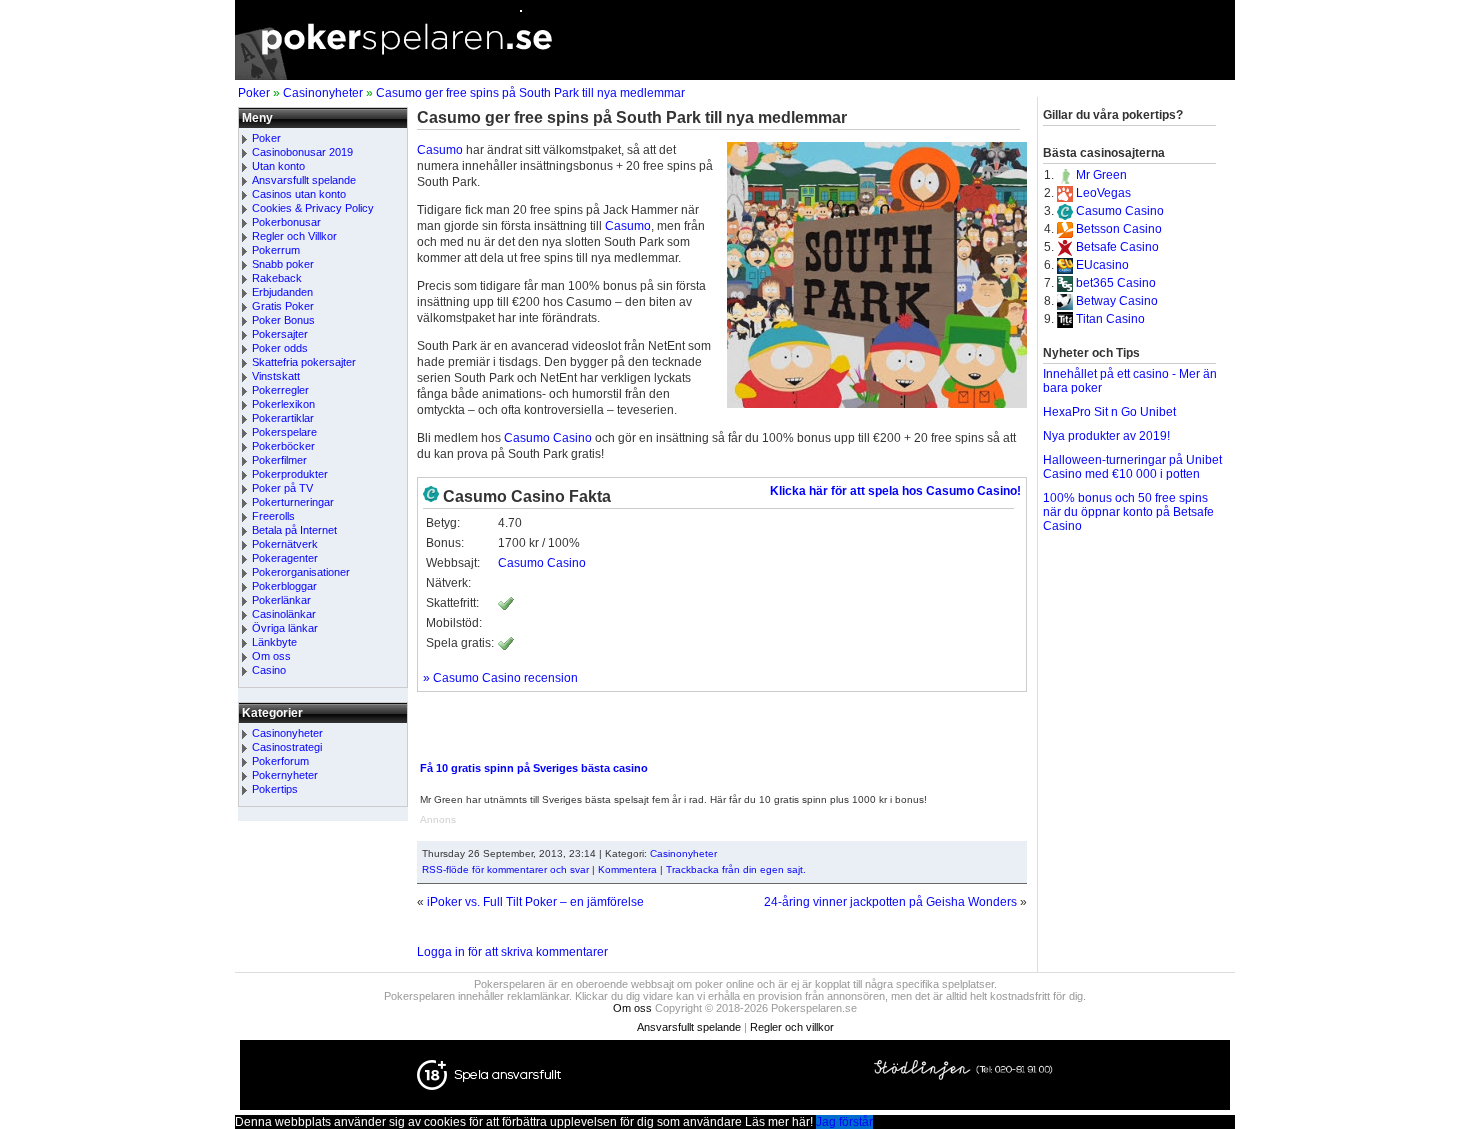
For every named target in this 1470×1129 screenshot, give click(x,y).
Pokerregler (280, 390)
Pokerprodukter (290, 474)
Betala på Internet (294, 530)
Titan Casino (1110, 319)
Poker (254, 93)
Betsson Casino (1119, 229)
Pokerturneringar (293, 502)
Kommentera (627, 869)
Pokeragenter (285, 558)
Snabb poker (283, 264)
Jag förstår (844, 1122)
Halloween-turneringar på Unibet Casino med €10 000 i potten (1132, 467)
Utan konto (278, 166)
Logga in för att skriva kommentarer (512, 952)
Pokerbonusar (286, 222)
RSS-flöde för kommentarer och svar (505, 869)
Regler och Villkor (294, 236)
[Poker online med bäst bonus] (735, 76)
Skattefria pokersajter (304, 362)
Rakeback (277, 278)
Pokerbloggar (284, 586)
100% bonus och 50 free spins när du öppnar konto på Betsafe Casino (1128, 512)
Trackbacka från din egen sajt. (736, 869)
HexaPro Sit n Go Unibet (1109, 412)
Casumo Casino (548, 438)
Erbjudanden (282, 292)
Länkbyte (274, 642)
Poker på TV (282, 488)
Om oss (271, 656)
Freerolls (273, 516)
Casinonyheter (323, 93)
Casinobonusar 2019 (302, 152)
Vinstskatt (276, 376)
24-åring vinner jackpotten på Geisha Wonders (890, 902)
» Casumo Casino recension (500, 678)
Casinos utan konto (299, 194)
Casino (269, 670)
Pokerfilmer (279, 460)
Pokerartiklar (283, 418)
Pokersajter (280, 334)
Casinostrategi (287, 747)
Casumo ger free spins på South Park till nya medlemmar (530, 93)
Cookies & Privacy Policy (313, 208)
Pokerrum (276, 250)
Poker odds (280, 348)
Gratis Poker (283, 306)
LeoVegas (1103, 193)
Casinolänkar (284, 614)
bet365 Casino (1116, 283)
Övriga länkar (285, 628)
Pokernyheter (285, 775)
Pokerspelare (284, 432)
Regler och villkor (792, 1027)
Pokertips (275, 789)
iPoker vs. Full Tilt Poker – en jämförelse (535, 902)
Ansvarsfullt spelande (304, 180)
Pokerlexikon (283, 404)
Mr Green (1101, 175)
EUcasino (1102, 265)
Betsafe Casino (1117, 247)
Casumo (440, 150)
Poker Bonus (283, 320)
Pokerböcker (283, 446)
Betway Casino (1117, 301)
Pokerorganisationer (301, 572)
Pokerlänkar (281, 600)
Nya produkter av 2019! (1106, 436)
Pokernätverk (285, 544)
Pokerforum (280, 761)
